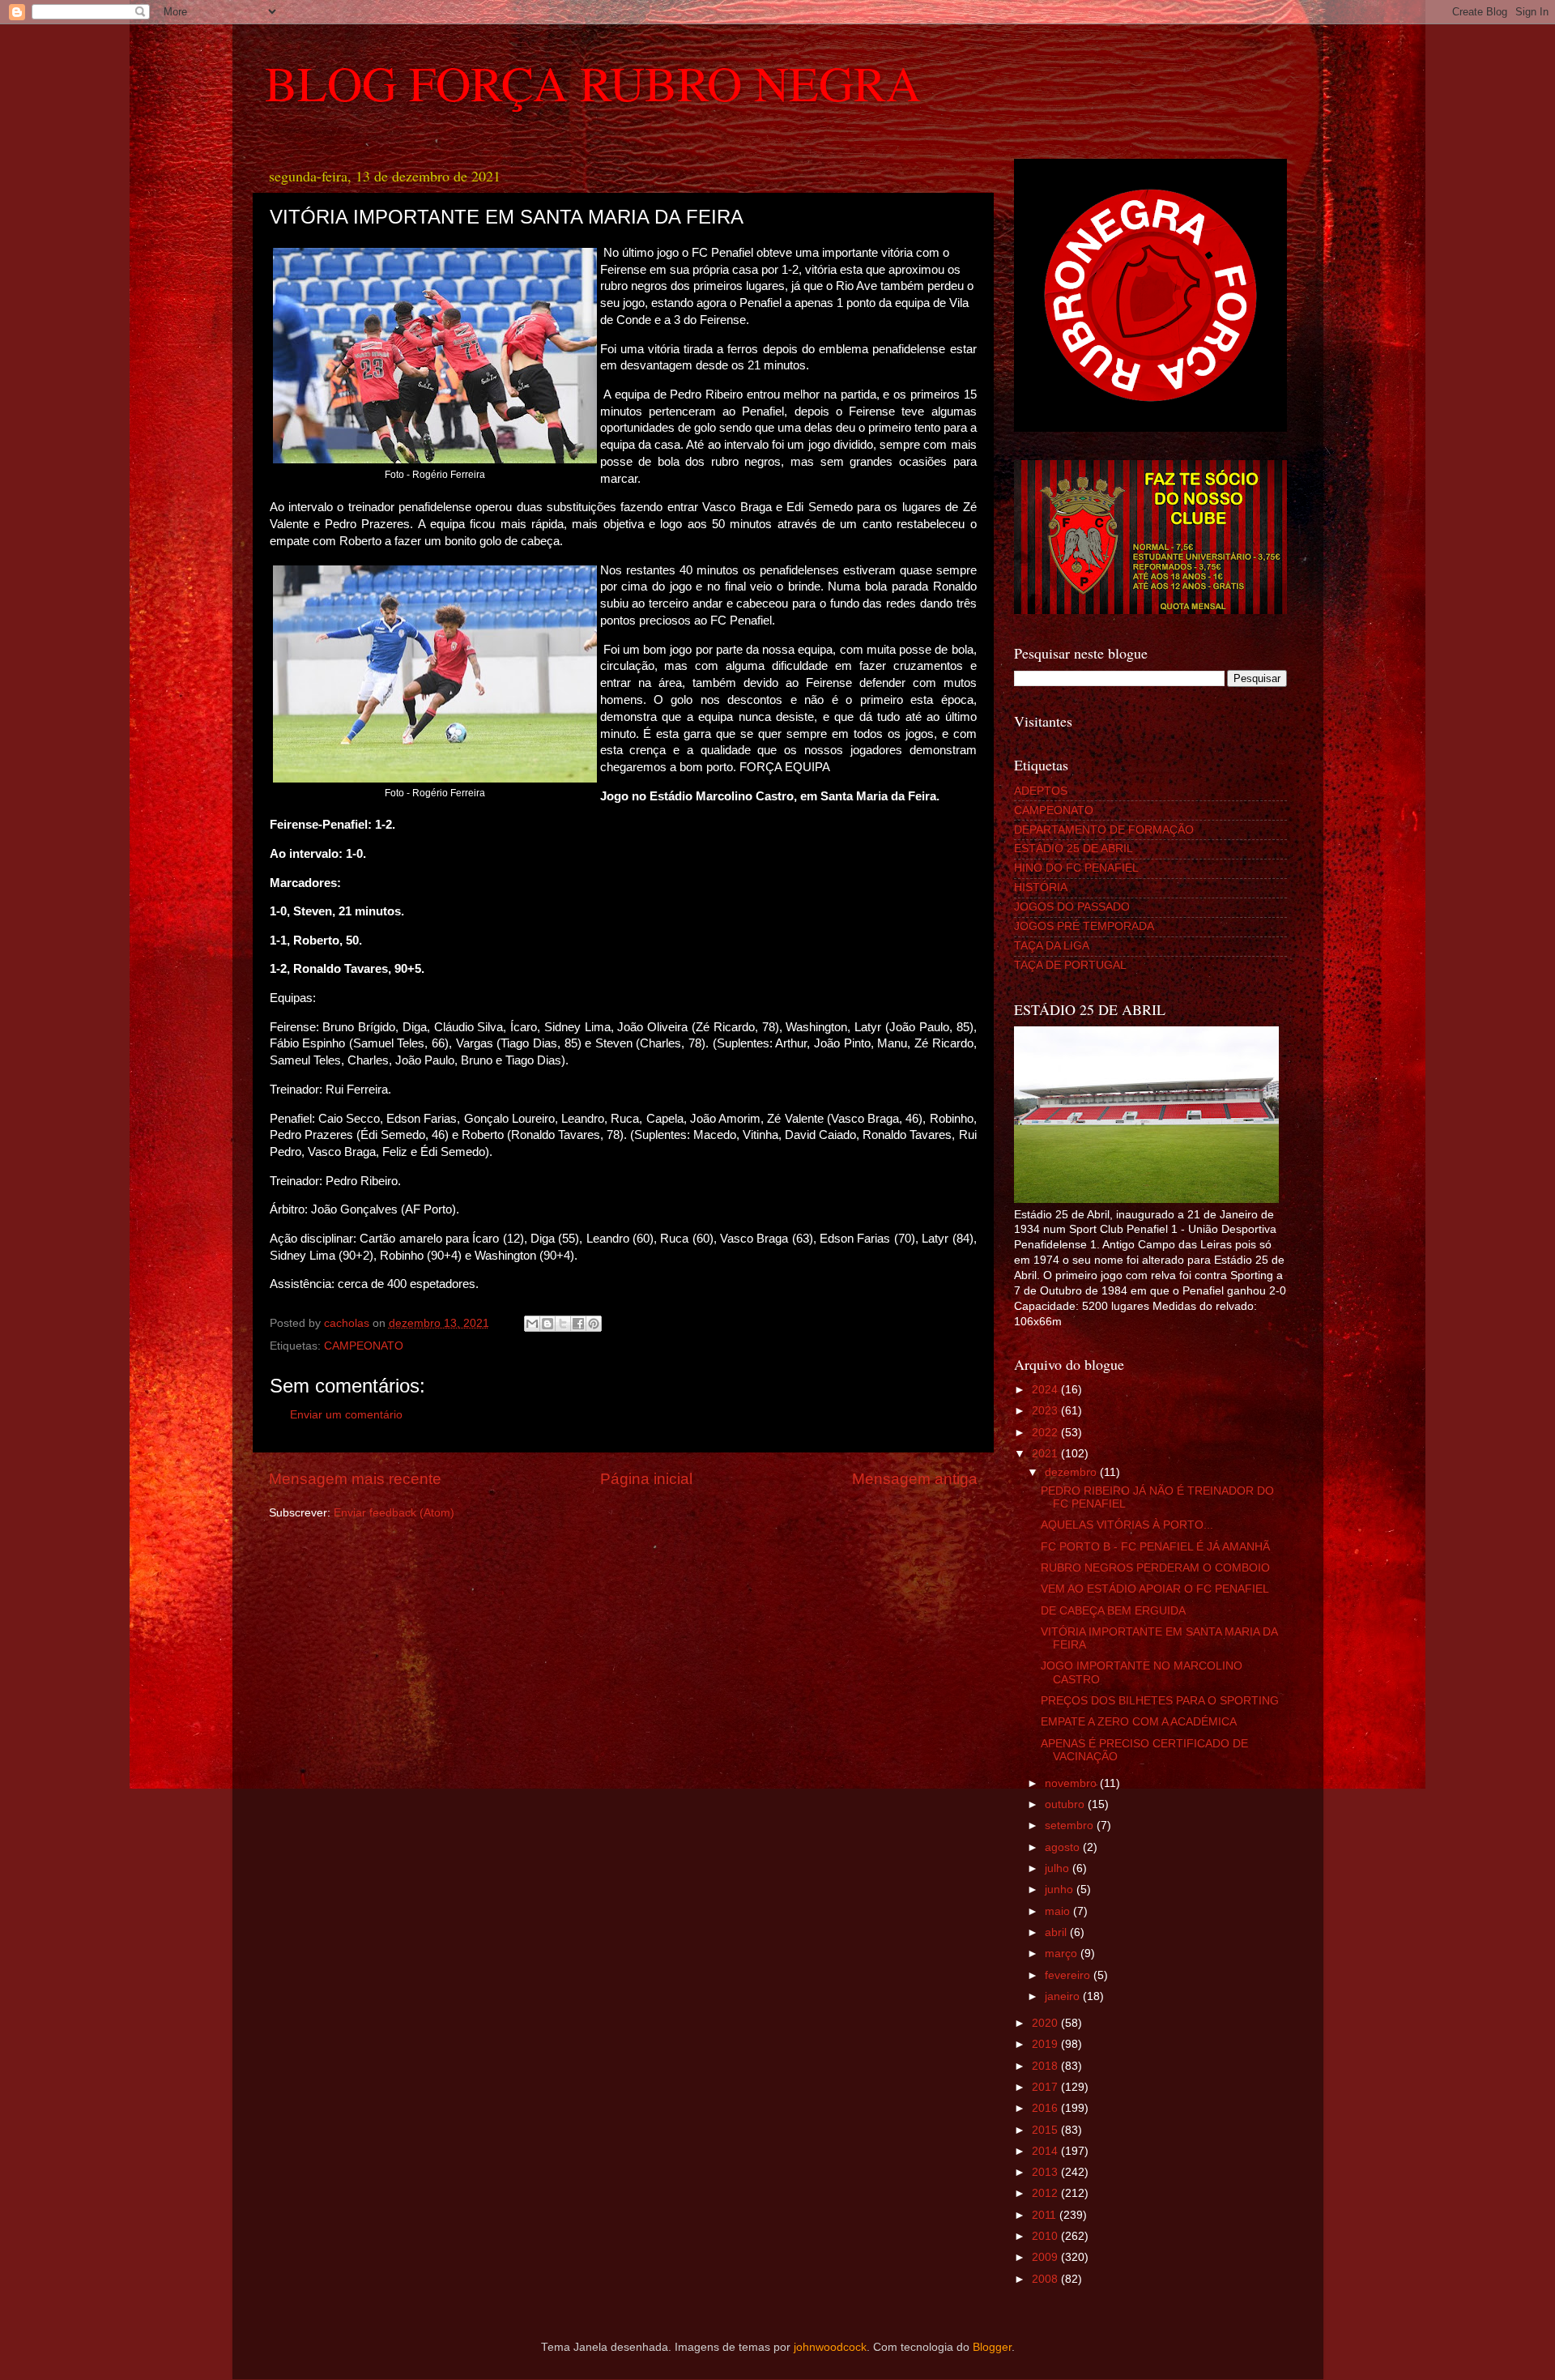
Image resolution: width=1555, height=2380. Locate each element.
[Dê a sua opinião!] (547, 1324)
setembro (1071, 1826)
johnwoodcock (830, 2347)
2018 (1046, 2066)
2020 (1046, 2023)
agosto (1064, 1847)
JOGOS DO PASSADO (1072, 907)
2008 (1046, 2279)
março (1063, 1953)
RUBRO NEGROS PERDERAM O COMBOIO (1155, 1568)
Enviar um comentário (346, 1415)
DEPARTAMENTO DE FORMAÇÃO (1104, 830)
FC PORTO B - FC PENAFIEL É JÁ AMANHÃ (1155, 1547)
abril (1057, 1932)
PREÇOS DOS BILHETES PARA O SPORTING (1160, 1701)
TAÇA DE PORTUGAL (1070, 965)
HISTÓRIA (1041, 887)
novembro (1072, 1783)
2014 (1046, 2151)
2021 (1046, 1454)
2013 (1046, 2172)
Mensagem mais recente (355, 1479)
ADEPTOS (1041, 791)
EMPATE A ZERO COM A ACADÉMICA (1139, 1722)
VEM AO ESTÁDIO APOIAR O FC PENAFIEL (1155, 1589)
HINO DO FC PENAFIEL (1076, 868)
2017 (1046, 2087)
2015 (1046, 2130)
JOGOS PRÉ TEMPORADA (1084, 926)
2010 (1046, 2236)
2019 (1046, 2044)
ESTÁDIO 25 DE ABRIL (1074, 849)
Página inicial (646, 1479)
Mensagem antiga (915, 1479)
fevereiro (1069, 1975)
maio (1059, 1911)
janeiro (1064, 1996)
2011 (1046, 2215)
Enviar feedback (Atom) (394, 1513)
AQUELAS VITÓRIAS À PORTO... (1127, 1525)
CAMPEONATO (364, 1346)
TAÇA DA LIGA (1052, 946)
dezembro (1072, 1472)
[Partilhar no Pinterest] (594, 1324)
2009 (1046, 2257)
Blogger (992, 2347)
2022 (1046, 1433)
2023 (1046, 1411)
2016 (1046, 2108)
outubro (1066, 1804)
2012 (1046, 2193)
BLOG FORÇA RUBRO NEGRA (593, 83)
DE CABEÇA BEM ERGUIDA (1113, 1611)
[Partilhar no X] (563, 1324)
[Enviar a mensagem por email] (532, 1324)
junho (1061, 1889)
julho (1059, 1868)
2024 (1046, 1390)
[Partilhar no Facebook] (578, 1324)
